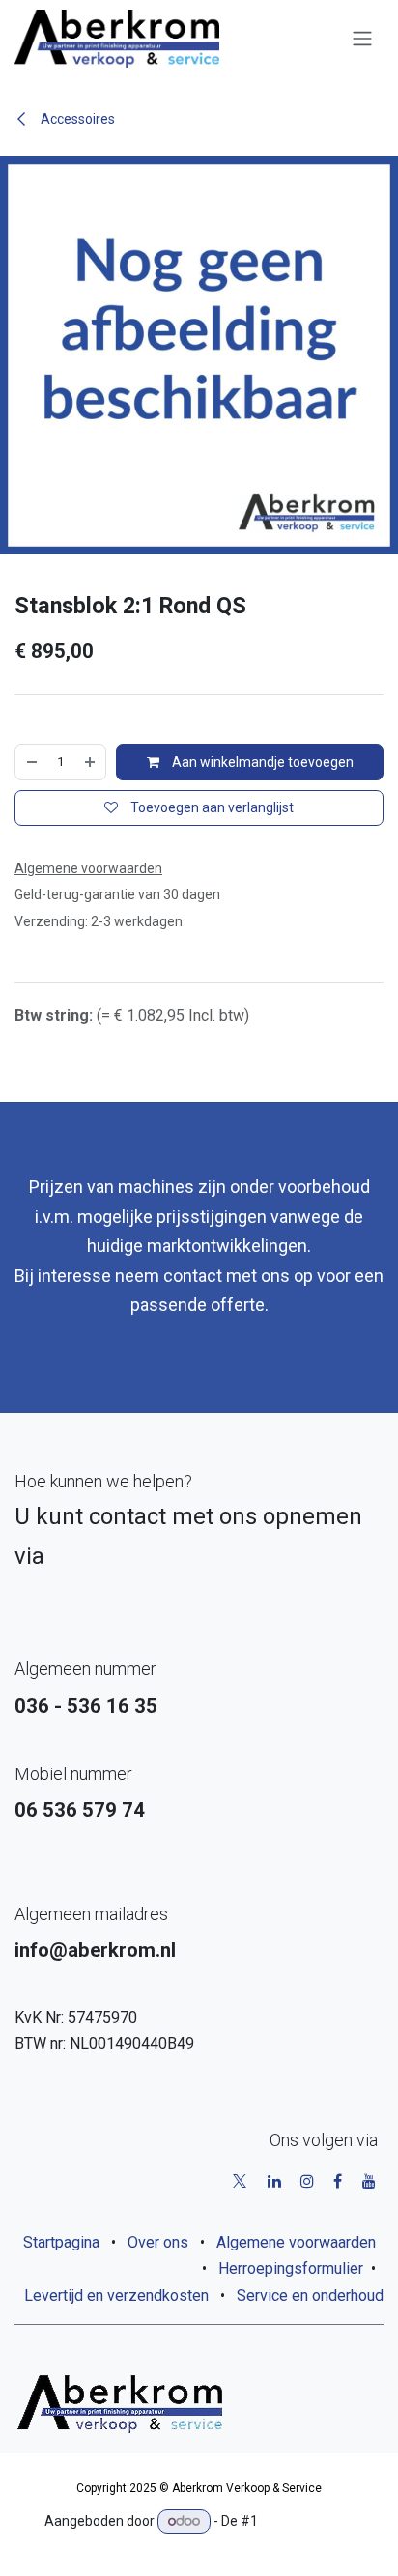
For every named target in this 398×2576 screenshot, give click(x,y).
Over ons (158, 2242)
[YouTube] (369, 2181)
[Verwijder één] (32, 762)
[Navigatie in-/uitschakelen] (362, 39)
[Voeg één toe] (90, 762)
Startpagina (61, 2242)
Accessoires (76, 119)
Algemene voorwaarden (296, 2242)
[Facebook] (338, 2181)
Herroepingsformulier (291, 2268)
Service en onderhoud (310, 2295)
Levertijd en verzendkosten (116, 2295)
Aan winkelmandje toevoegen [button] (261, 762)
